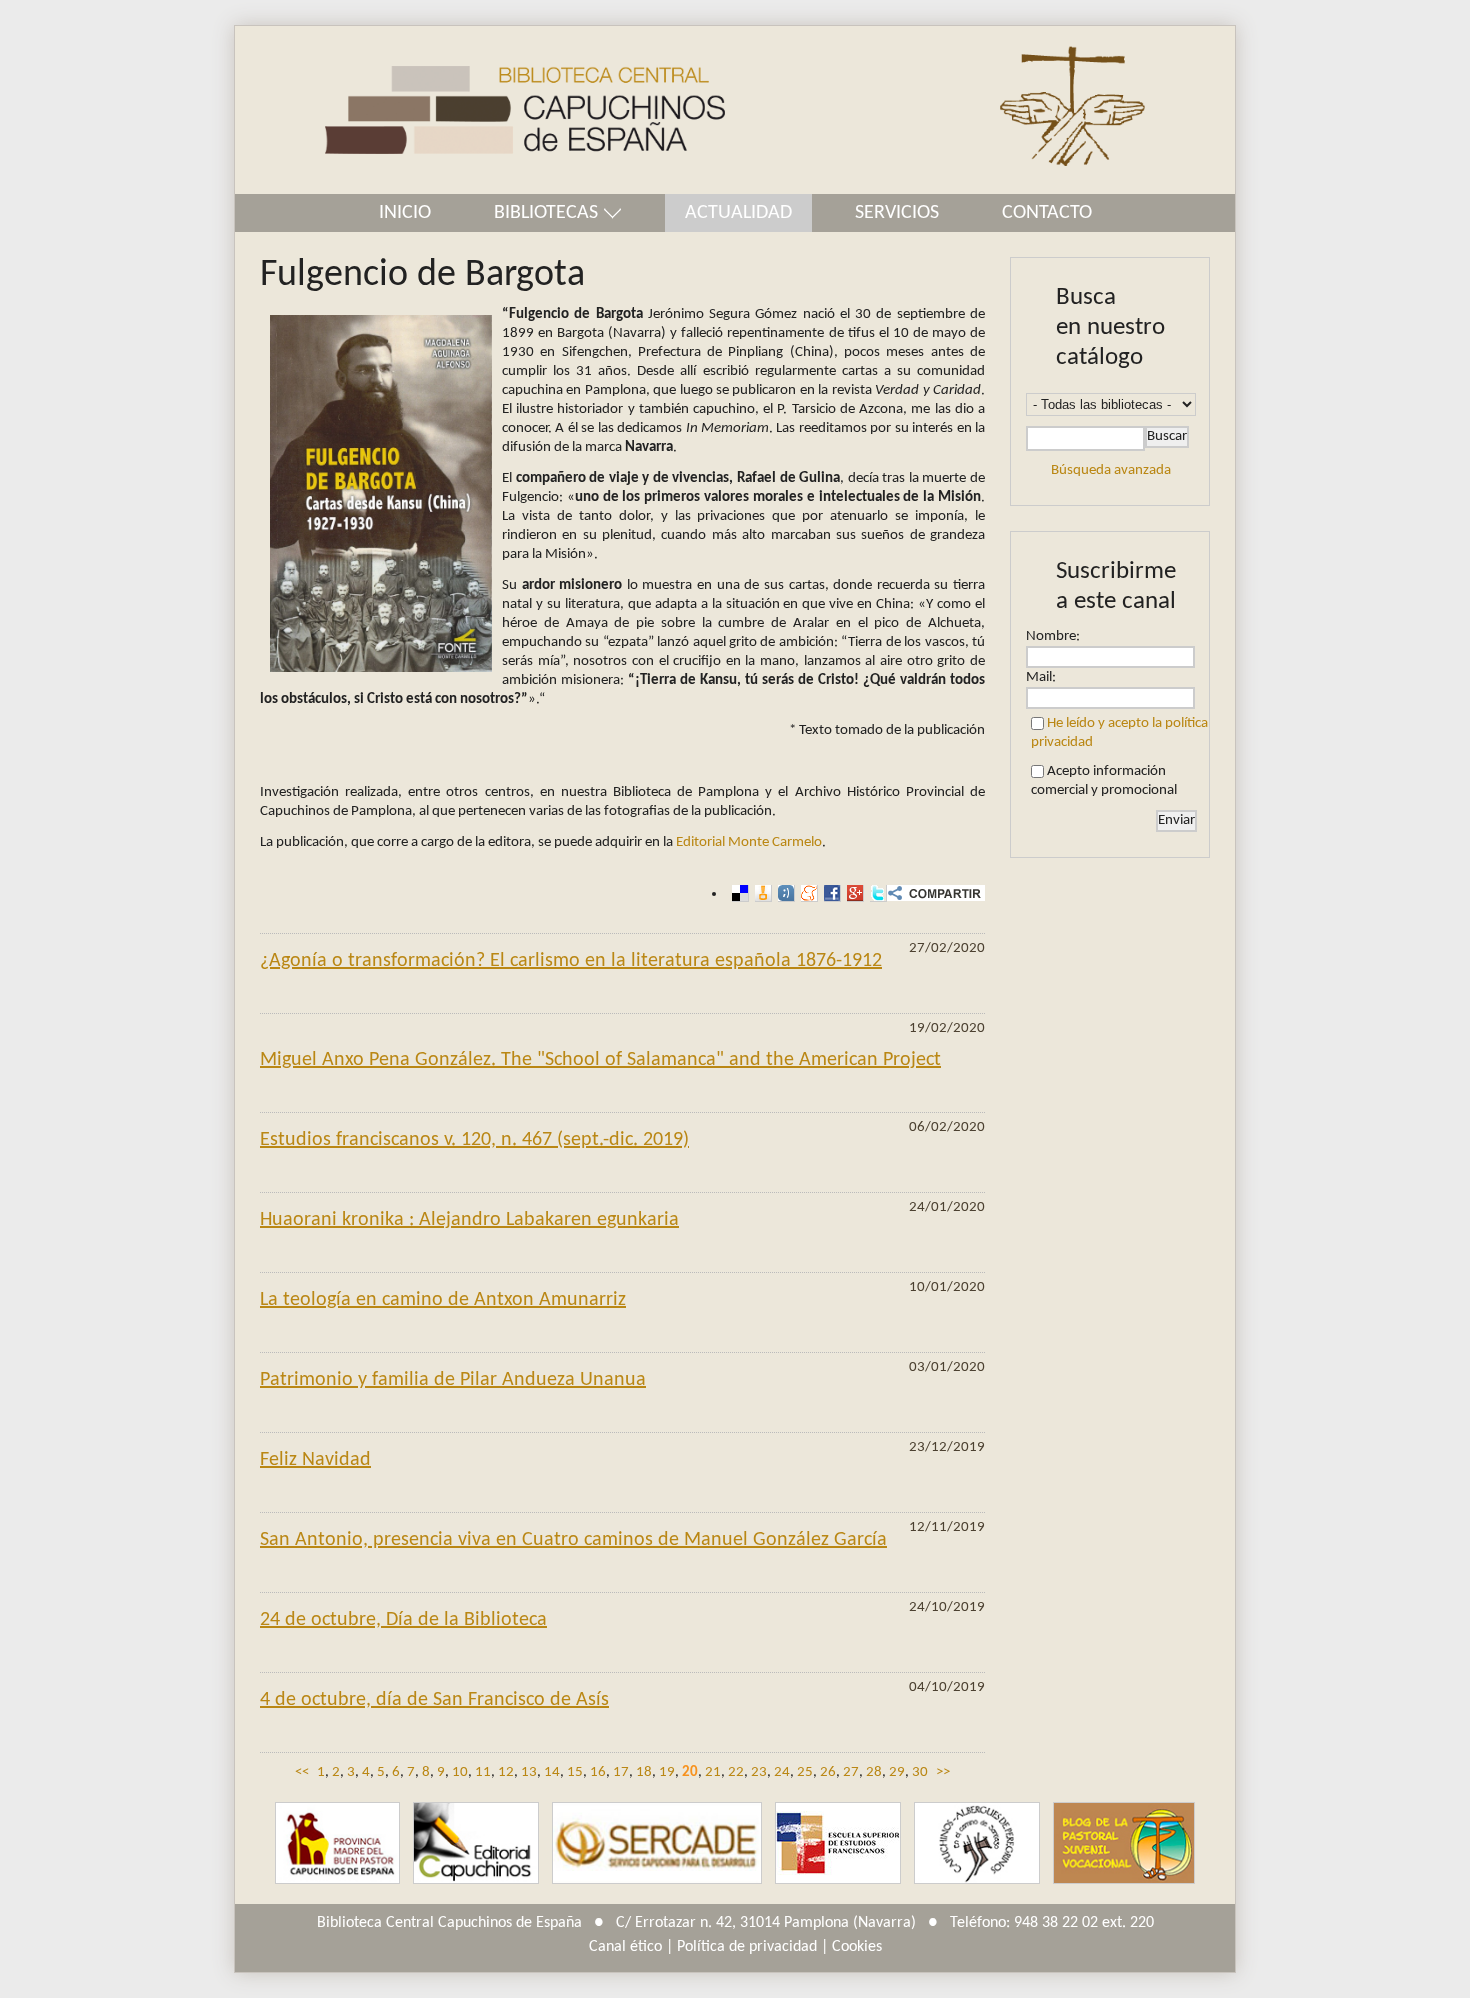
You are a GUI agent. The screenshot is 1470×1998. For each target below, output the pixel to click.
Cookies (857, 1947)
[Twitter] (875, 893)
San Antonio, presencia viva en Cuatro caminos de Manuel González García (573, 1540)
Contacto (1047, 213)
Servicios (897, 213)
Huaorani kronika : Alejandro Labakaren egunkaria (469, 1220)
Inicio (405, 213)
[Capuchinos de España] (337, 1843)
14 (552, 1772)
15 (575, 1772)
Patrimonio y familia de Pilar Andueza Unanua (453, 1380)
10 (460, 1772)
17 (621, 1772)
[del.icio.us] (737, 893)
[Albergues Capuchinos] (977, 1843)
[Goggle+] (852, 893)
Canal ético (625, 1947)
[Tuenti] (783, 893)
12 (506, 1772)
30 (920, 1772)
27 (851, 1772)
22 (736, 1772)
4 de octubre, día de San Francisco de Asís (434, 1700)
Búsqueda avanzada (1111, 470)
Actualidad (738, 213)
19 (667, 1772)
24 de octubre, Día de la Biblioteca (403, 1620)
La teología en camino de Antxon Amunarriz (443, 1300)
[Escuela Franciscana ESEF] (838, 1843)
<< (302, 1772)
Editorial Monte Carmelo (749, 842)
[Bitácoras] (760, 893)
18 (644, 1772)
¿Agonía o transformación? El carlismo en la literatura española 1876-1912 (571, 961)
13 (529, 1772)
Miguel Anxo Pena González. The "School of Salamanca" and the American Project (600, 1060)
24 (782, 1772)
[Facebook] (829, 893)
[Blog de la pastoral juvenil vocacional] (1124, 1843)
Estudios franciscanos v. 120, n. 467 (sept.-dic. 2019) (474, 1140)
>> (943, 1772)
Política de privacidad (747, 1947)
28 (874, 1772)
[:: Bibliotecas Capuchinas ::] (480, 110)
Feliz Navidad (315, 1460)
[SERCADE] (657, 1843)
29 (897, 1772)
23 (759, 1772)
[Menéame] (806, 893)
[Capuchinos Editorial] (476, 1843)
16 (598, 1772)
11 (483, 1772)
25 (805, 1772)
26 (828, 1772)
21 (713, 1772)
